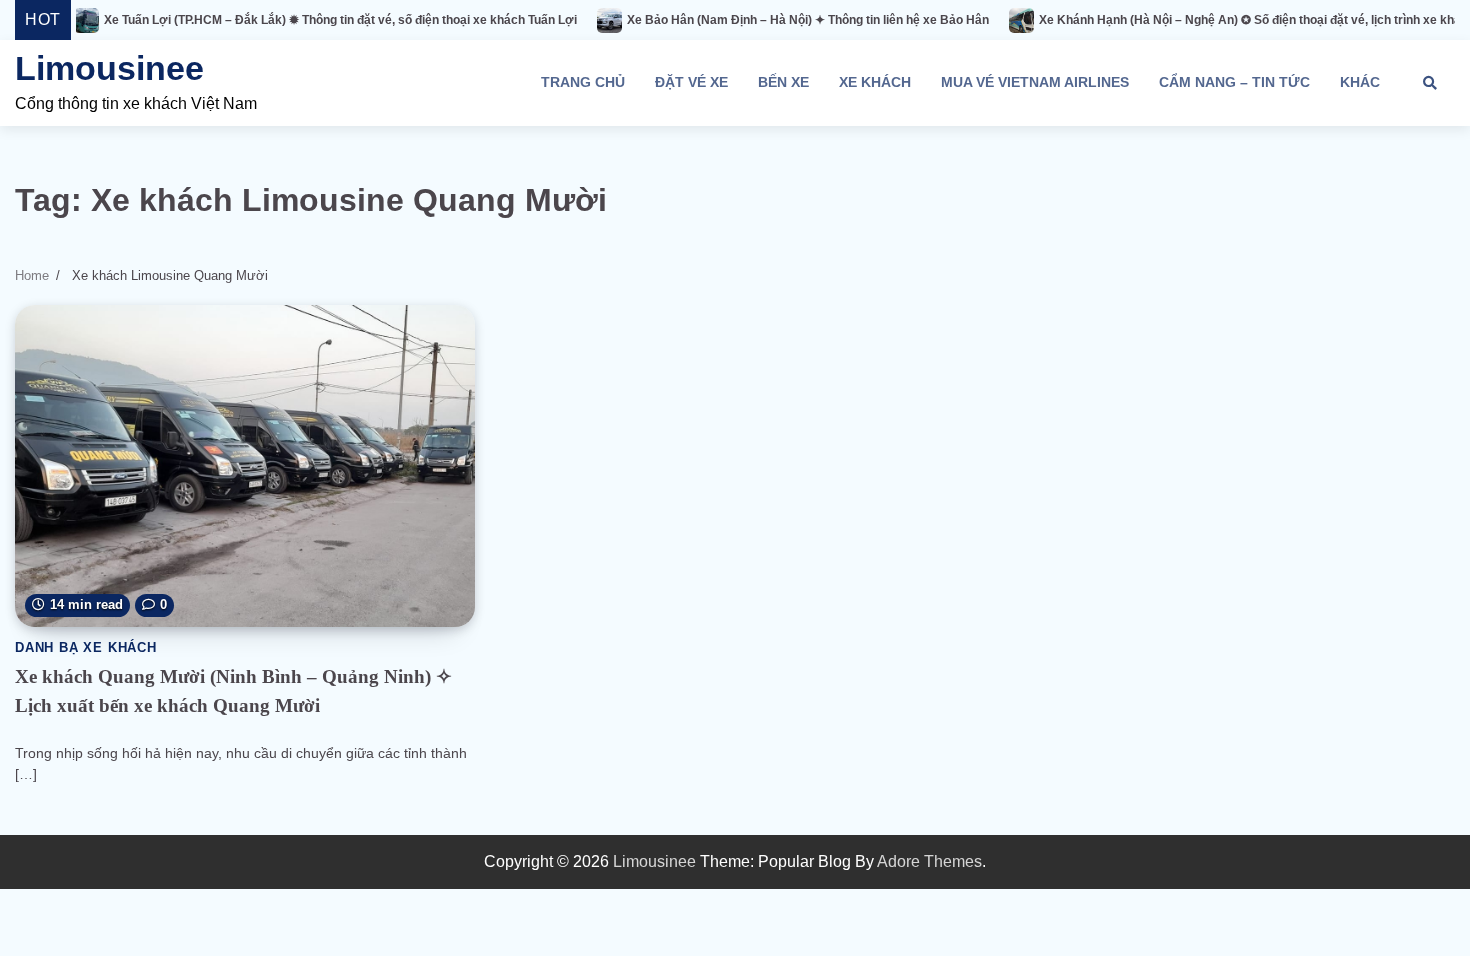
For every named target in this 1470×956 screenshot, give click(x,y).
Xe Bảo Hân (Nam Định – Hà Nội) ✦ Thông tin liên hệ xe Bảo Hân (741, 20)
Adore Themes (929, 861)
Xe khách (875, 82)
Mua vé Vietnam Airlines (1035, 82)
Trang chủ (583, 82)
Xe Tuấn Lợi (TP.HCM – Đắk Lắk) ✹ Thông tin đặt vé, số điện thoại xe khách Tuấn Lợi (273, 20)
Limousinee (109, 68)
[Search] (1430, 83)
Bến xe (783, 82)
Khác (1360, 82)
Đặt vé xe (691, 82)
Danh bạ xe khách (86, 648)
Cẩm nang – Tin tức (1234, 82)
